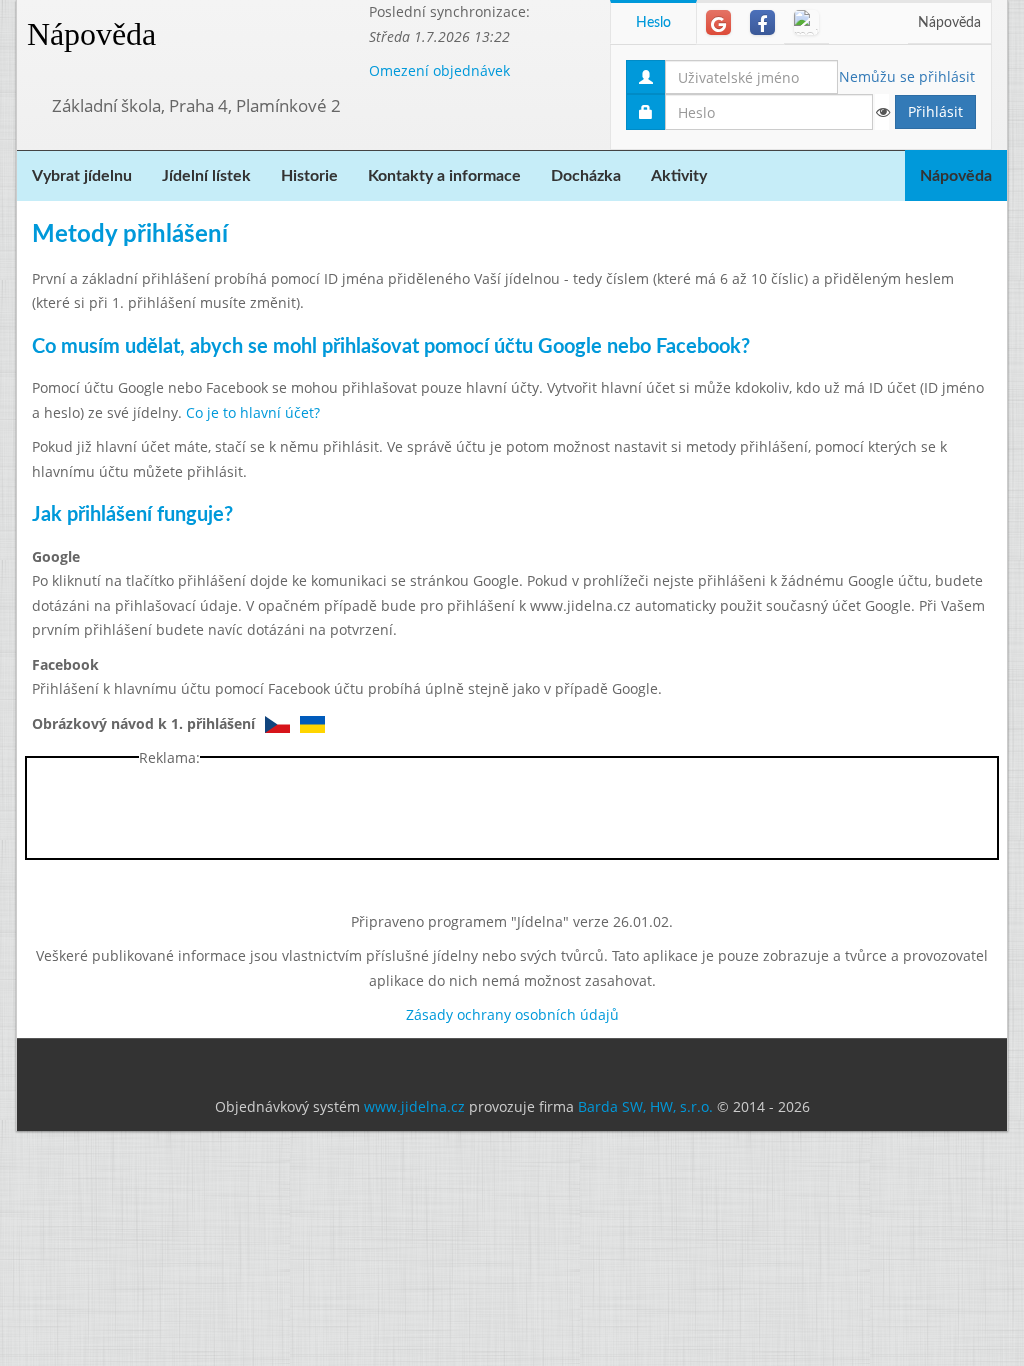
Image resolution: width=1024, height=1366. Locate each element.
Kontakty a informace (444, 176)
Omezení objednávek (439, 70)
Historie (309, 176)
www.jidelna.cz (414, 1106)
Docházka (586, 176)
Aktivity (679, 176)
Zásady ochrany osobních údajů (512, 1014)
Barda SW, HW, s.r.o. (645, 1106)
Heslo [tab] (653, 23)
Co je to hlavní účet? (253, 412)
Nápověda (91, 34)
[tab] (718, 22)
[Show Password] (882, 112)
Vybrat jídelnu (82, 176)
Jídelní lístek (206, 176)
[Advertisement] (512, 813)
